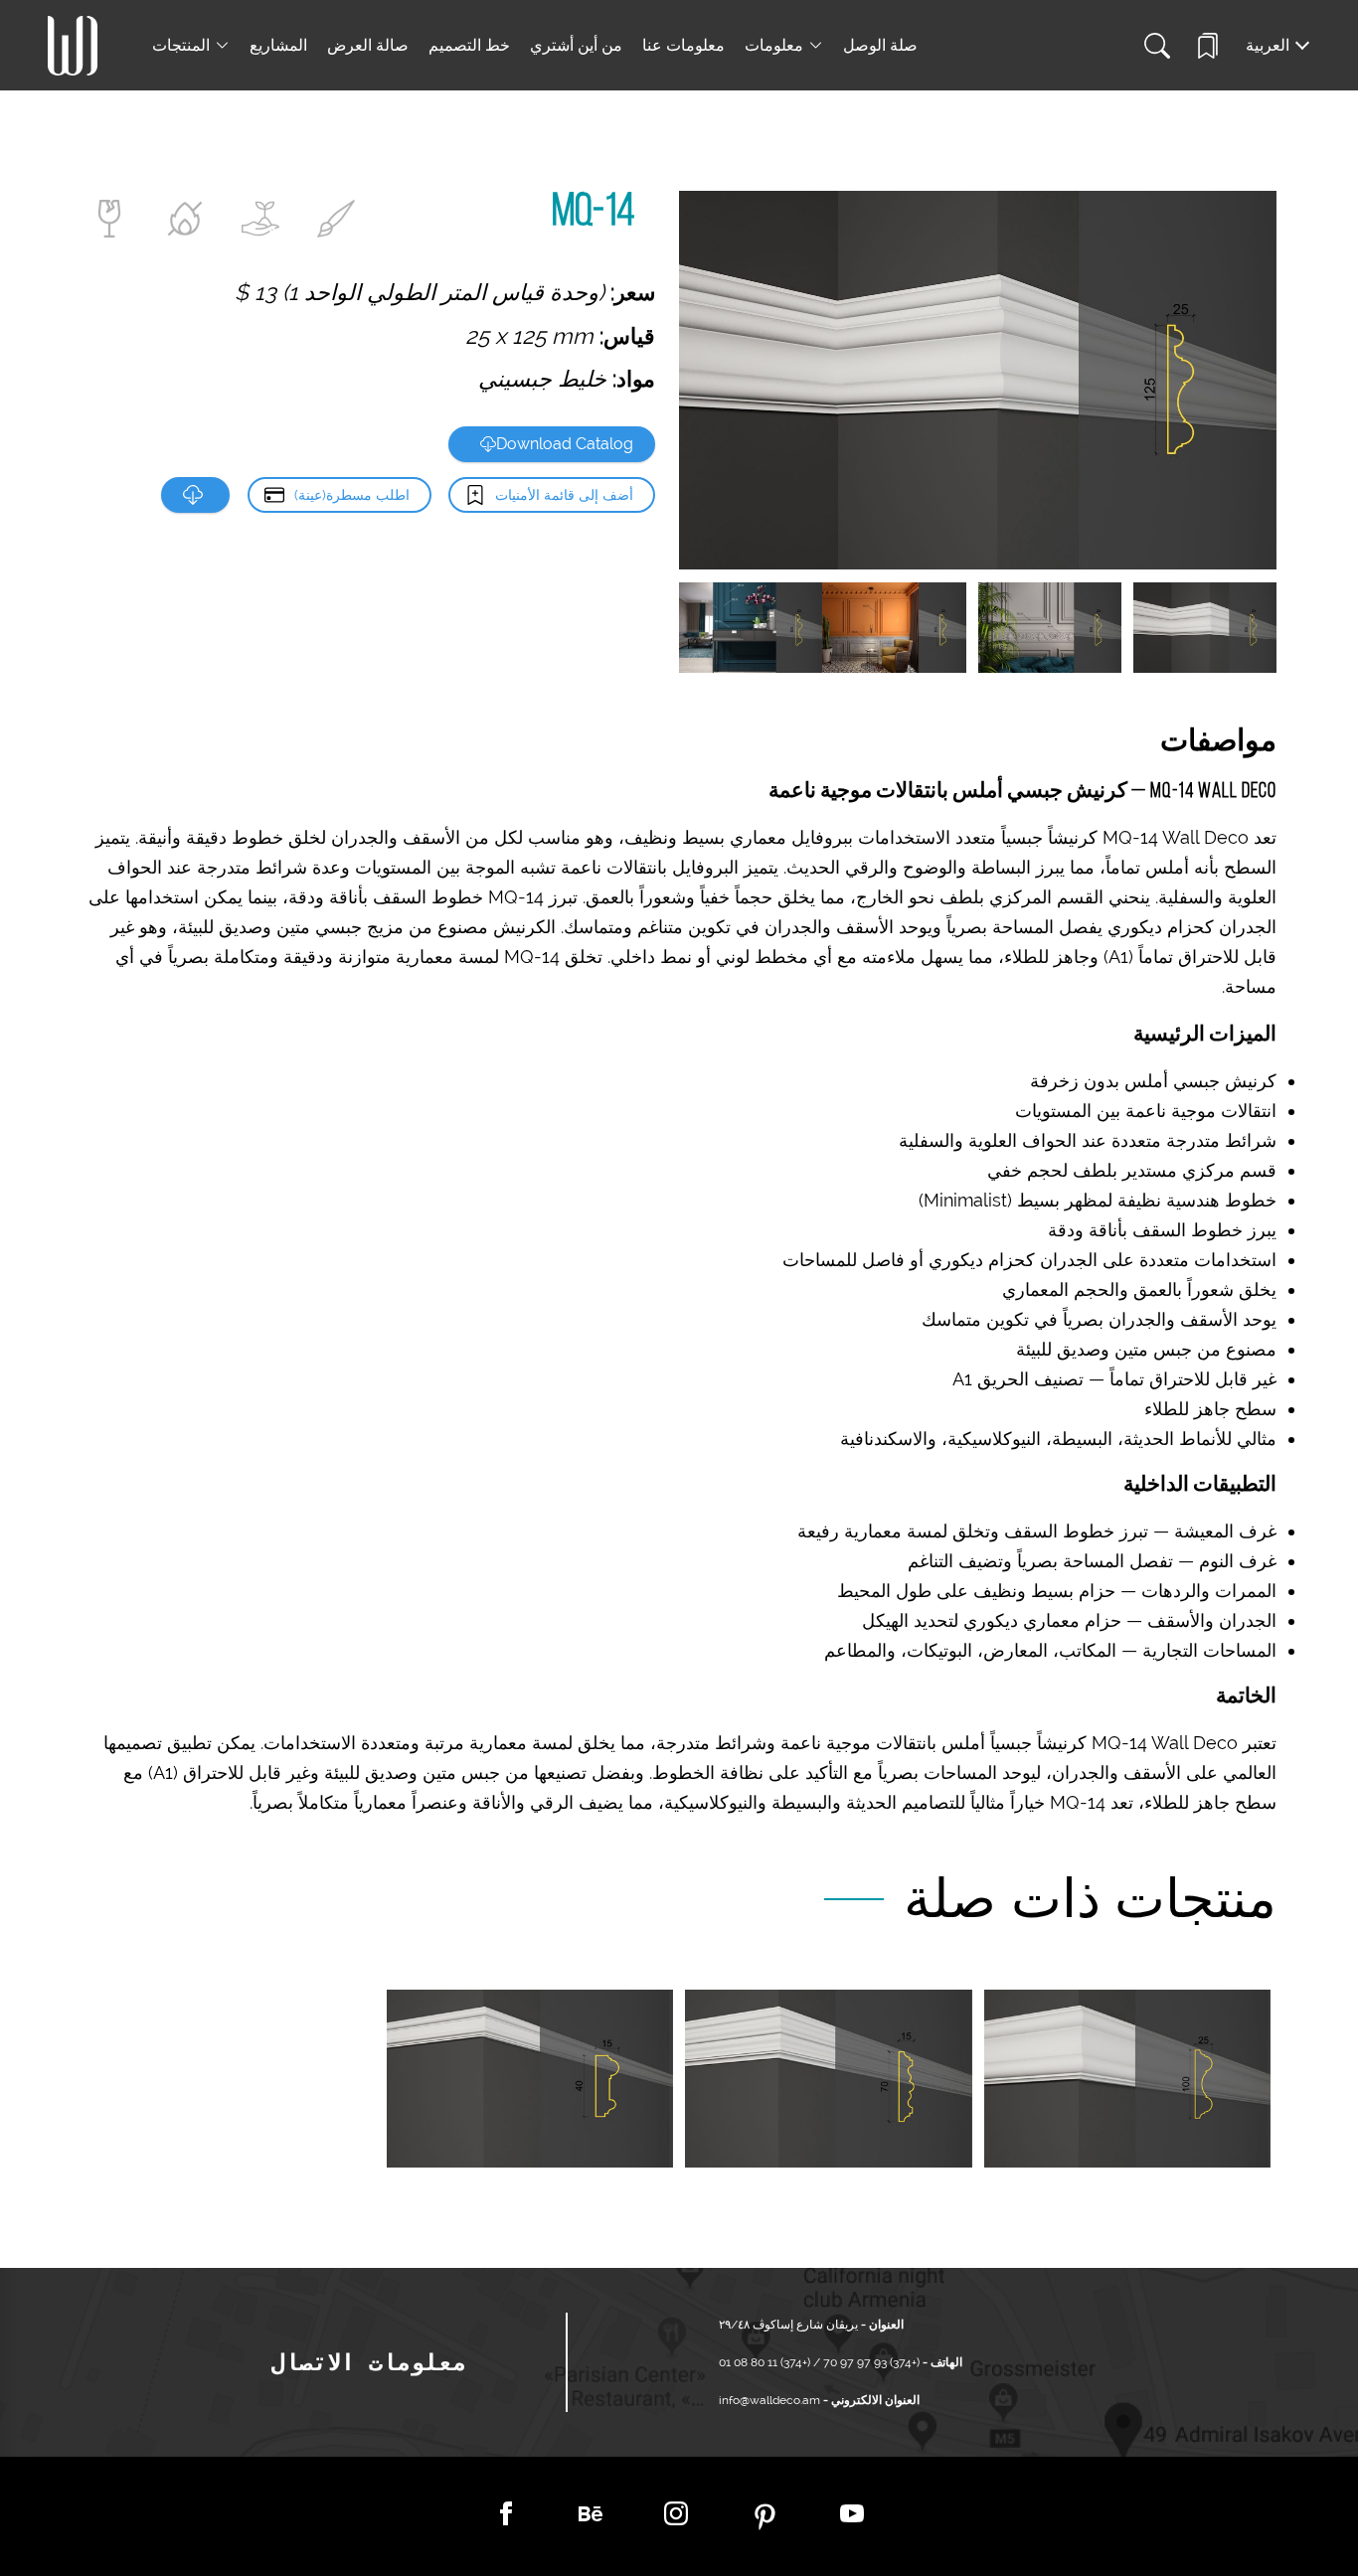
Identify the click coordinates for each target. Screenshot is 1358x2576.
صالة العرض (368, 45)
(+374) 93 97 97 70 (870, 2362)
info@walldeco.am (769, 2400)
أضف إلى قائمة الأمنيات (564, 495)
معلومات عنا (683, 45)
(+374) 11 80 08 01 (766, 2362)
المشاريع (278, 45)
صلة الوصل (880, 45)
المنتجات (181, 45)
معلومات (774, 45)
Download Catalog (565, 444)
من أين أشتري (576, 45)
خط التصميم (469, 45)
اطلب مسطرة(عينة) (352, 495)
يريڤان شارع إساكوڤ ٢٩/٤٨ (788, 2325)
